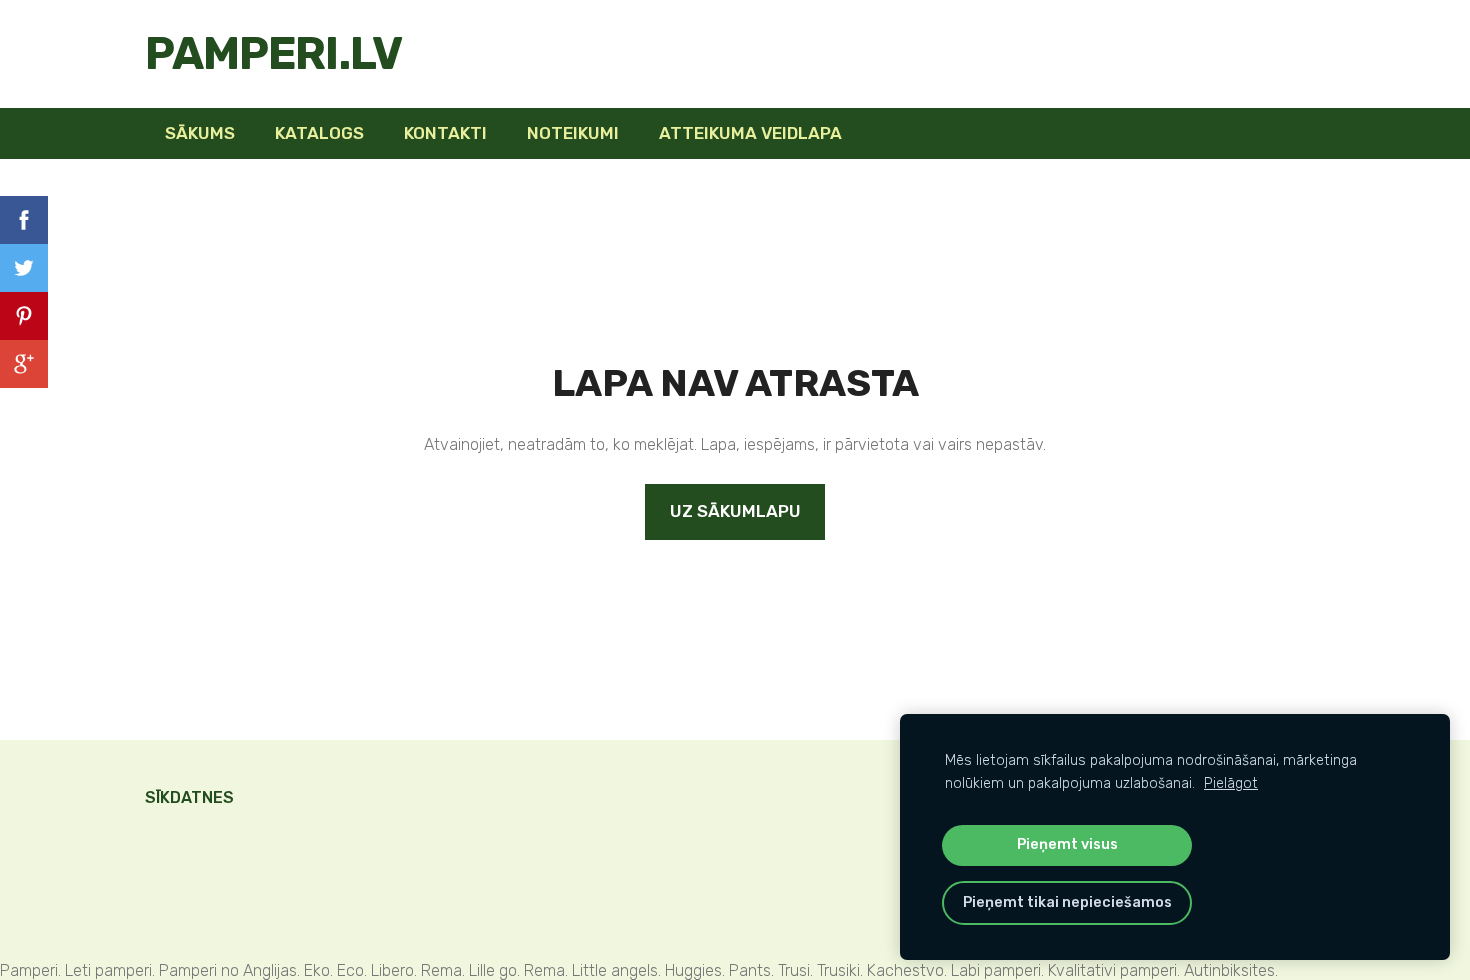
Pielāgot (1231, 783)
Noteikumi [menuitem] (573, 133)
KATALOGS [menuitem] (319, 133)
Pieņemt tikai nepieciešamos (1067, 902)
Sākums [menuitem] (200, 133)
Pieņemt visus (1067, 844)
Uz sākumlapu (735, 511)
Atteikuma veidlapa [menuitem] (750, 133)
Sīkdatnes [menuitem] (189, 797)
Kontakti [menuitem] (445, 133)
